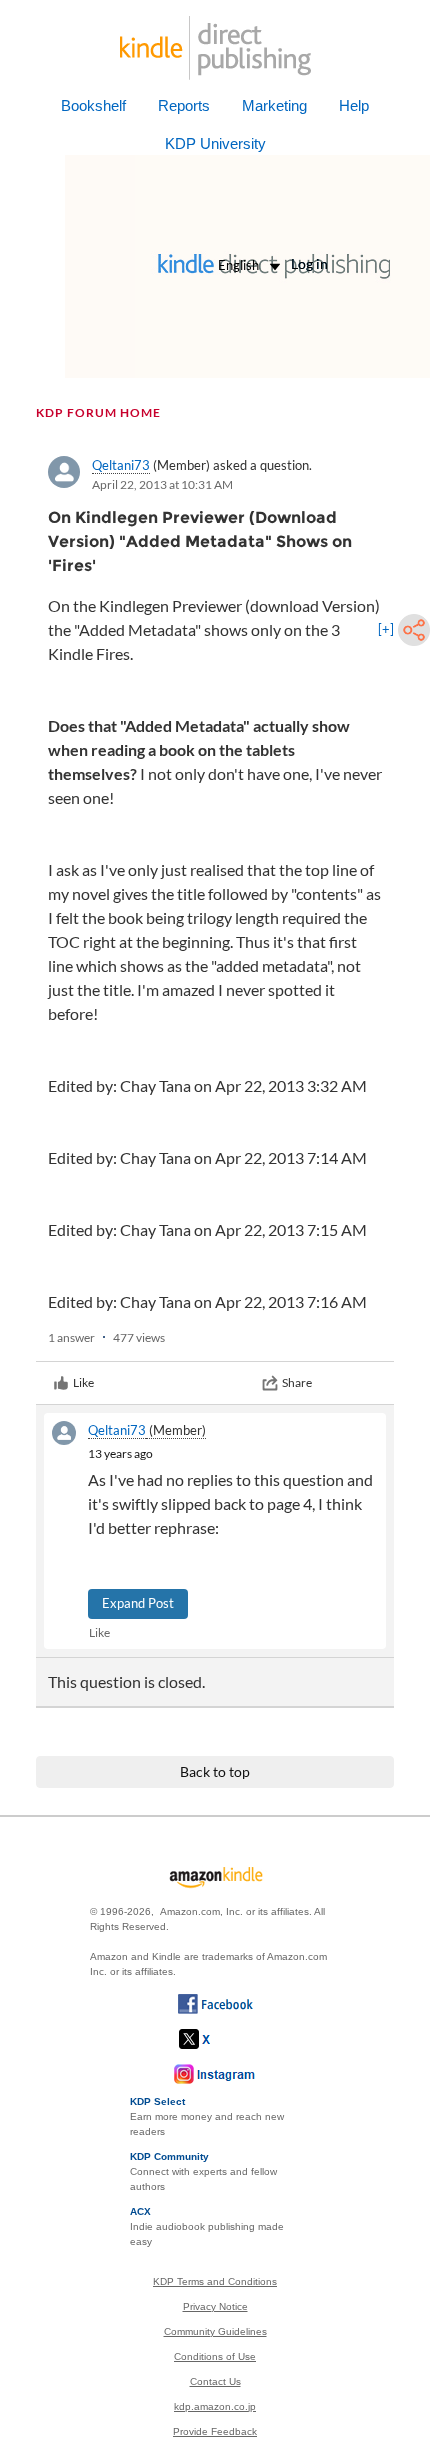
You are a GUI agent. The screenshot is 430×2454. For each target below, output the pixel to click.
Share (297, 1382)
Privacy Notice (215, 2306)
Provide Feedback (215, 2431)
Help (354, 105)
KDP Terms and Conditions (215, 2281)
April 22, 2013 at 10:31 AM (162, 484)
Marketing (274, 105)
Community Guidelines (215, 2331)
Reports (184, 105)
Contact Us (215, 2381)
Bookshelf (93, 105)
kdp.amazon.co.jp (215, 2406)
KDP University (215, 143)
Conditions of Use (215, 2356)
